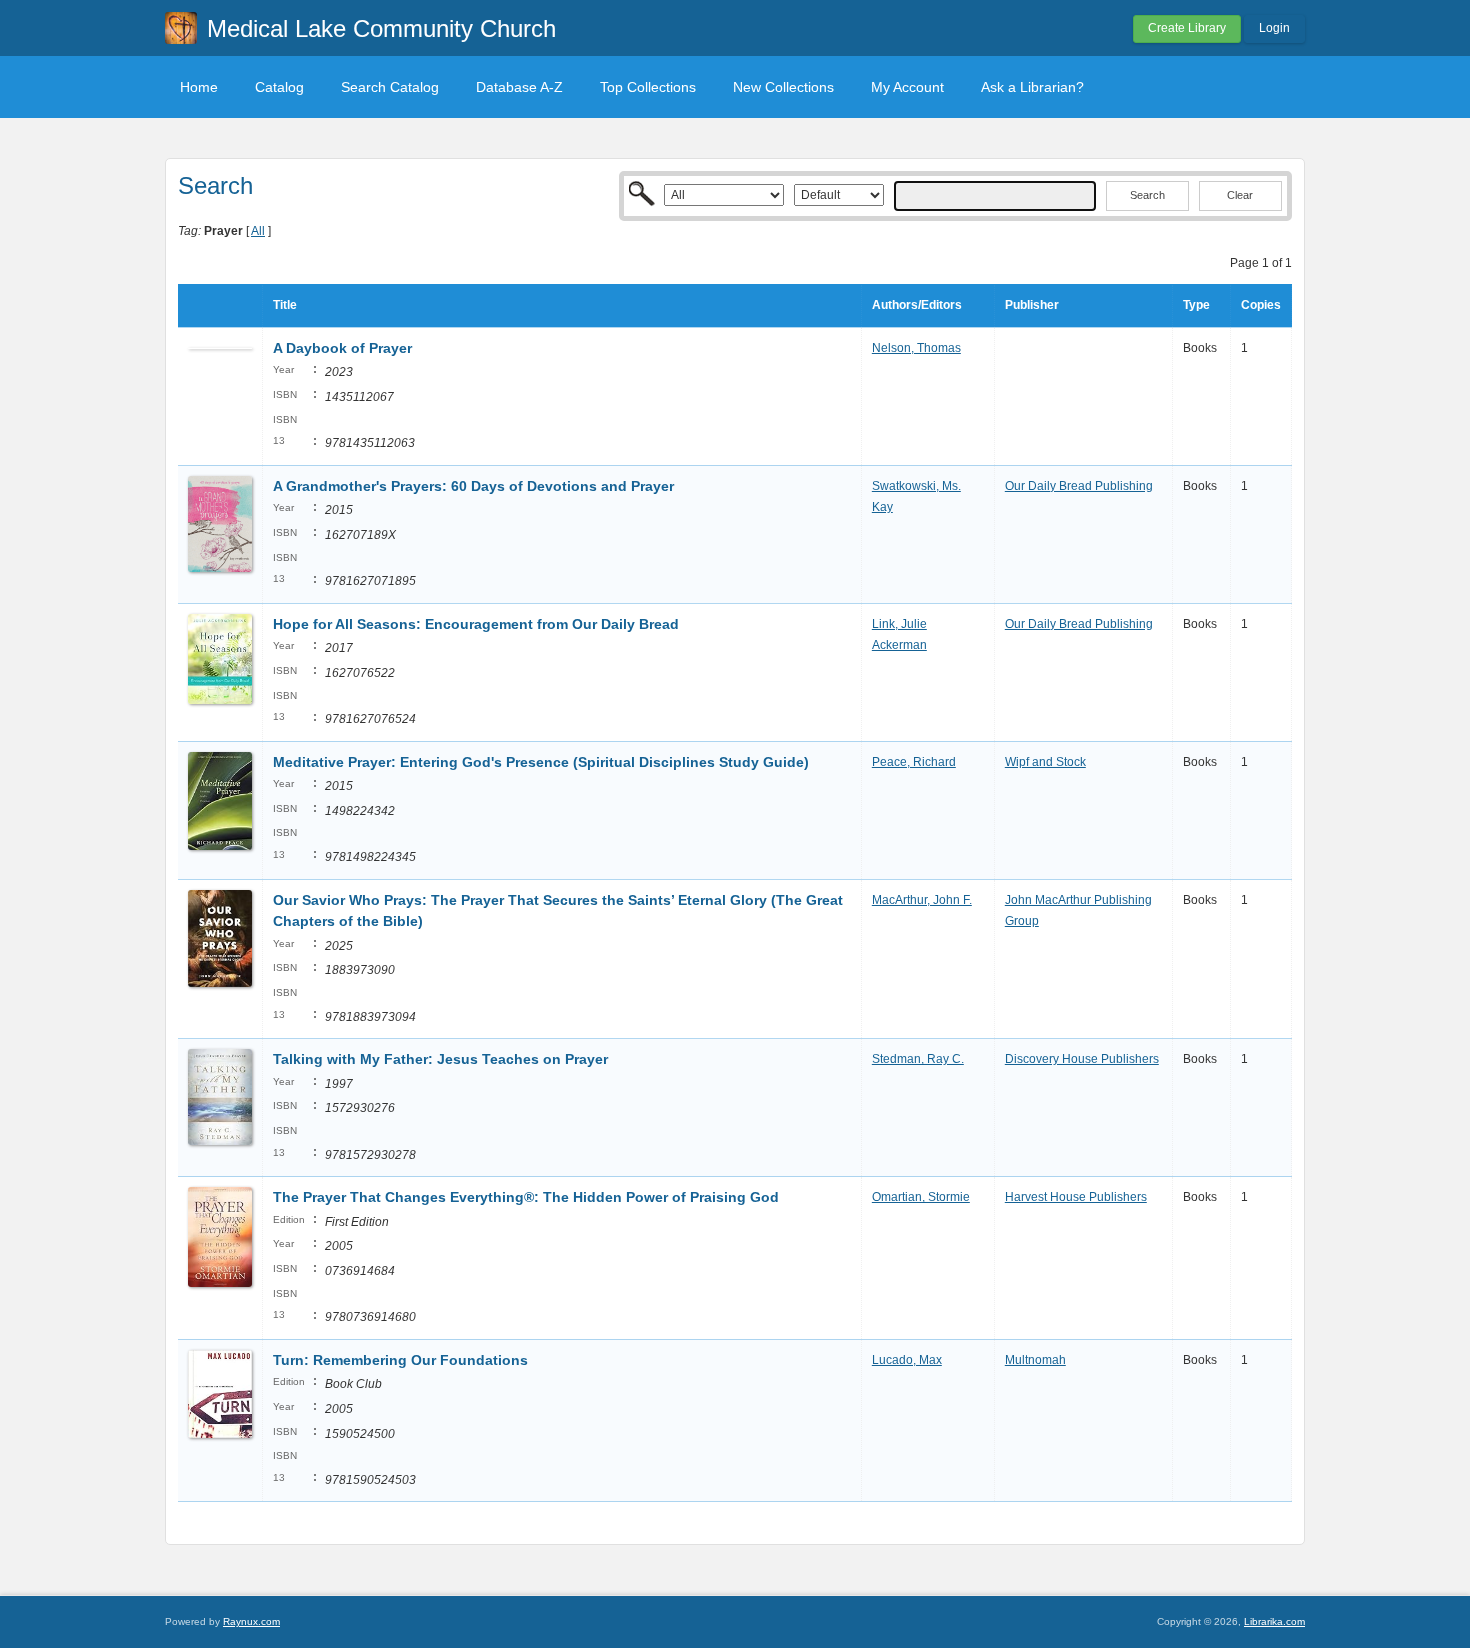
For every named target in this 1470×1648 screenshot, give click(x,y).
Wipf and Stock (1045, 762)
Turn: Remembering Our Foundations (400, 1360)
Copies (1261, 305)
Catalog (279, 87)
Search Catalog (390, 87)
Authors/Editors (917, 305)
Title (285, 305)
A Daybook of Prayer (342, 348)
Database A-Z (519, 87)
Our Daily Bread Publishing (1079, 486)
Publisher (1032, 305)
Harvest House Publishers (1076, 1197)
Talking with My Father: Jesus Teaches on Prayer (440, 1059)
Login (1274, 28)
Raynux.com (251, 1621)
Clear (1240, 195)
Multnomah (1035, 1360)
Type (1196, 305)
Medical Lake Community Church (381, 28)
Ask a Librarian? (1032, 87)
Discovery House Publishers (1082, 1059)
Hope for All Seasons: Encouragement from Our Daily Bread (476, 624)
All (258, 231)
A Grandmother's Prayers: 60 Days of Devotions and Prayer (473, 486)
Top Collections (648, 87)
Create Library (1187, 28)
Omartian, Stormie (921, 1197)
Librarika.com (1274, 1621)
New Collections (783, 87)
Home (199, 87)
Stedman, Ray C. (918, 1059)
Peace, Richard (914, 762)
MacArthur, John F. (922, 900)
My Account (907, 87)
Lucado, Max (907, 1360)
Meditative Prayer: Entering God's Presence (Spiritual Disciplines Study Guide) (541, 762)
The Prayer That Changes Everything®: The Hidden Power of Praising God (526, 1197)
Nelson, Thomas (916, 348)
